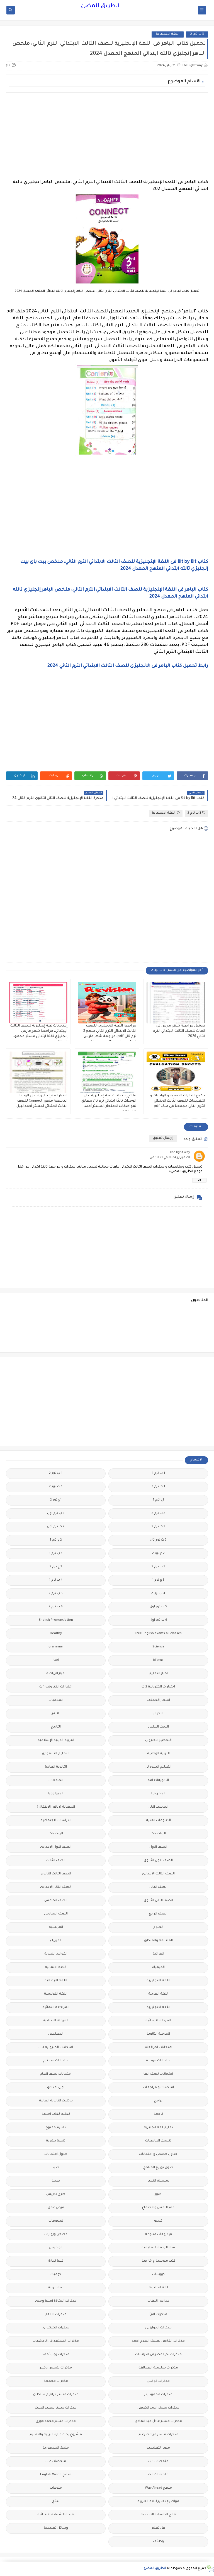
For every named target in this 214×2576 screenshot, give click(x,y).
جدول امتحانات (56, 2154)
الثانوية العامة (56, 1767)
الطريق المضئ (100, 6)
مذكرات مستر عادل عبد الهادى (158, 2421)
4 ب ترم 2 (158, 1594)
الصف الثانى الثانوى (158, 1901)
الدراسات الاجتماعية (56, 1821)
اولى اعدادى (56, 2088)
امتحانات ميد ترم (56, 2061)
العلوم (158, 1927)
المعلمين (56, 2034)
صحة (56, 2181)
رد (200, 1180)
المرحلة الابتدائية (158, 2021)
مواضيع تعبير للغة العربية (158, 2502)
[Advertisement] (107, 136)
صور (158, 2194)
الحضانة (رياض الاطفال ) (56, 1807)
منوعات (56, 2488)
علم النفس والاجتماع (158, 2208)
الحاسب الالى (158, 1807)
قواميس (56, 2248)
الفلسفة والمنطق (158, 1941)
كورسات (158, 2275)
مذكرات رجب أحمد (56, 2355)
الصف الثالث (56, 1861)
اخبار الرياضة (56, 1674)
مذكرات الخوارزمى (158, 2328)
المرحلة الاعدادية (56, 2021)
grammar (56, 1647)
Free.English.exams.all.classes (158, 1634)
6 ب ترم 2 (56, 1607)
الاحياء (158, 1714)
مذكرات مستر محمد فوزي (56, 2421)
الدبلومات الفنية (158, 1821)
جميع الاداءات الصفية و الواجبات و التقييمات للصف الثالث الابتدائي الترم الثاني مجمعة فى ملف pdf (177, 1101)
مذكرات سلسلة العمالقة (158, 2368)
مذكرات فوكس (158, 2381)
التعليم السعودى (56, 1754)
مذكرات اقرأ (158, 2315)
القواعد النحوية (56, 1954)
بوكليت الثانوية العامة (56, 2101)
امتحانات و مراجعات (158, 2088)
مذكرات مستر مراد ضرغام (158, 2435)
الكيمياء (158, 1967)
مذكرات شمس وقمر (56, 2368)
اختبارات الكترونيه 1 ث (56, 1687)
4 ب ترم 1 (56, 1580)
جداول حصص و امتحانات (158, 2154)
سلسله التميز (158, 2181)
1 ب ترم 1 (158, 1473)
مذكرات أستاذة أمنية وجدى (56, 2301)
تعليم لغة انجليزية (158, 2128)
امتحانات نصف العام (56, 2074)
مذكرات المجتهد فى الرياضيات (56, 2341)
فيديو (158, 2221)
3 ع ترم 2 (56, 1567)
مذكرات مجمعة (56, 2381)
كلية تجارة (56, 2261)
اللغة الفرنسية (56, 1994)
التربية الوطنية (158, 1754)
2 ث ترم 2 (158, 1527)
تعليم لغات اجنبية (56, 2114)
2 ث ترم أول (56, 1527)
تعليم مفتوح (56, 2128)
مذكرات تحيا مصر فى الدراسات (158, 2355)
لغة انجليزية (158, 2288)
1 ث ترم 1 (158, 1487)
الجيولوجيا (56, 1794)
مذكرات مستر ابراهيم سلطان (56, 2395)
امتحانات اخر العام (158, 2048)
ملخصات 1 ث (158, 2462)
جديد (56, 2168)
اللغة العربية (158, 1994)
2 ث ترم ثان (158, 1540)
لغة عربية (56, 2288)
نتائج (56, 2502)
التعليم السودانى (158, 1767)
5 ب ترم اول (158, 1607)
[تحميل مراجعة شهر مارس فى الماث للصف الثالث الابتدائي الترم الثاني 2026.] (176, 1003)
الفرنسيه (56, 1927)
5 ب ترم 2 (56, 1594)
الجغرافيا (158, 1794)
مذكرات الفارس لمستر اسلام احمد (158, 2341)
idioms (158, 1660)
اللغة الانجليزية (168, 34)
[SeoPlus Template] (210, 2569)
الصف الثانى (158, 1887)
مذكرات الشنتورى (56, 2328)
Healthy (56, 1634)
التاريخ (56, 1727)
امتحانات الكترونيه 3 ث (56, 2048)
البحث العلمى (158, 1727)
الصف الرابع (158, 1914)
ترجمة (158, 2114)
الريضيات (56, 1834)
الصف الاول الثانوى (158, 1861)
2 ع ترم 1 (56, 1540)
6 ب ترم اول (158, 1620)
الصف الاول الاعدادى (56, 1847)
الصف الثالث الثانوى (56, 1874)
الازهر (56, 1714)
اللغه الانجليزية (158, 2008)
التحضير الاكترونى (158, 1740)
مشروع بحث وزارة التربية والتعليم (56, 2435)
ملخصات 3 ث (158, 2475)
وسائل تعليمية (56, 2528)
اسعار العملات (158, 1700)
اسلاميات (56, 1700)
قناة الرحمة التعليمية (158, 2248)
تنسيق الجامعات (158, 2141)
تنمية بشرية (56, 2141)
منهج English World (56, 2475)
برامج (158, 2101)
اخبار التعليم (158, 1674)
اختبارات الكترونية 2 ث (158, 1687)
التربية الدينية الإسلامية (56, 1740)
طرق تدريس (56, 2194)
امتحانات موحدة (158, 2061)
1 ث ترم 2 (56, 1487)
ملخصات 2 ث (56, 2462)
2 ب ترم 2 (158, 1513)
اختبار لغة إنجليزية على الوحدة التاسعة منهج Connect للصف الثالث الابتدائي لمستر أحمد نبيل (42, 1101)
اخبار (56, 1660)
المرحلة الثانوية (158, 2034)
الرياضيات (158, 1834)
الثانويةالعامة (158, 1781)
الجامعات (56, 1781)
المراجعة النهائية (56, 2008)
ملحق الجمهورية (56, 2448)
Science (158, 1647)
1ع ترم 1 (158, 1500)
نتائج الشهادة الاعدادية (158, 2515)
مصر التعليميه (158, 2448)
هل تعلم (158, 2528)
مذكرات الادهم (56, 2315)
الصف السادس (56, 1914)
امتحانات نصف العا (158, 2074)
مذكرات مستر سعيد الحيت (56, 2408)
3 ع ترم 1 (158, 1580)
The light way (180, 1153)
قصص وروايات (56, 2235)
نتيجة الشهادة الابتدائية (56, 2515)
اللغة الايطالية (56, 1981)
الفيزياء (56, 1941)
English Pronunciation (56, 1620)
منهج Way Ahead (158, 2488)
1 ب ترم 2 (56, 1473)
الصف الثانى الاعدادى (56, 1887)
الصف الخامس (56, 1901)
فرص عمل (56, 2208)
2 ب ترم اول (56, 1513)
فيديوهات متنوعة (158, 2235)
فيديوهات (56, 2221)
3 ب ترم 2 (197, 34)
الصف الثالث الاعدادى (158, 1874)
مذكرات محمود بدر (158, 2395)
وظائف (158, 2542)
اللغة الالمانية (56, 1967)
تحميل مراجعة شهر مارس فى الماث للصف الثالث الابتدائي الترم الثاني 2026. (179, 1031)
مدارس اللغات (158, 2301)
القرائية (158, 1954)
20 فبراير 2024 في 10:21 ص (170, 1158)
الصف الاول (158, 1847)
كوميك (56, 2275)
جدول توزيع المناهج (158, 2168)
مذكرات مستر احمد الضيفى (158, 2408)
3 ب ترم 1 (56, 1554)
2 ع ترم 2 (158, 1554)
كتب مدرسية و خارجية (158, 2261)
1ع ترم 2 (56, 1500)
